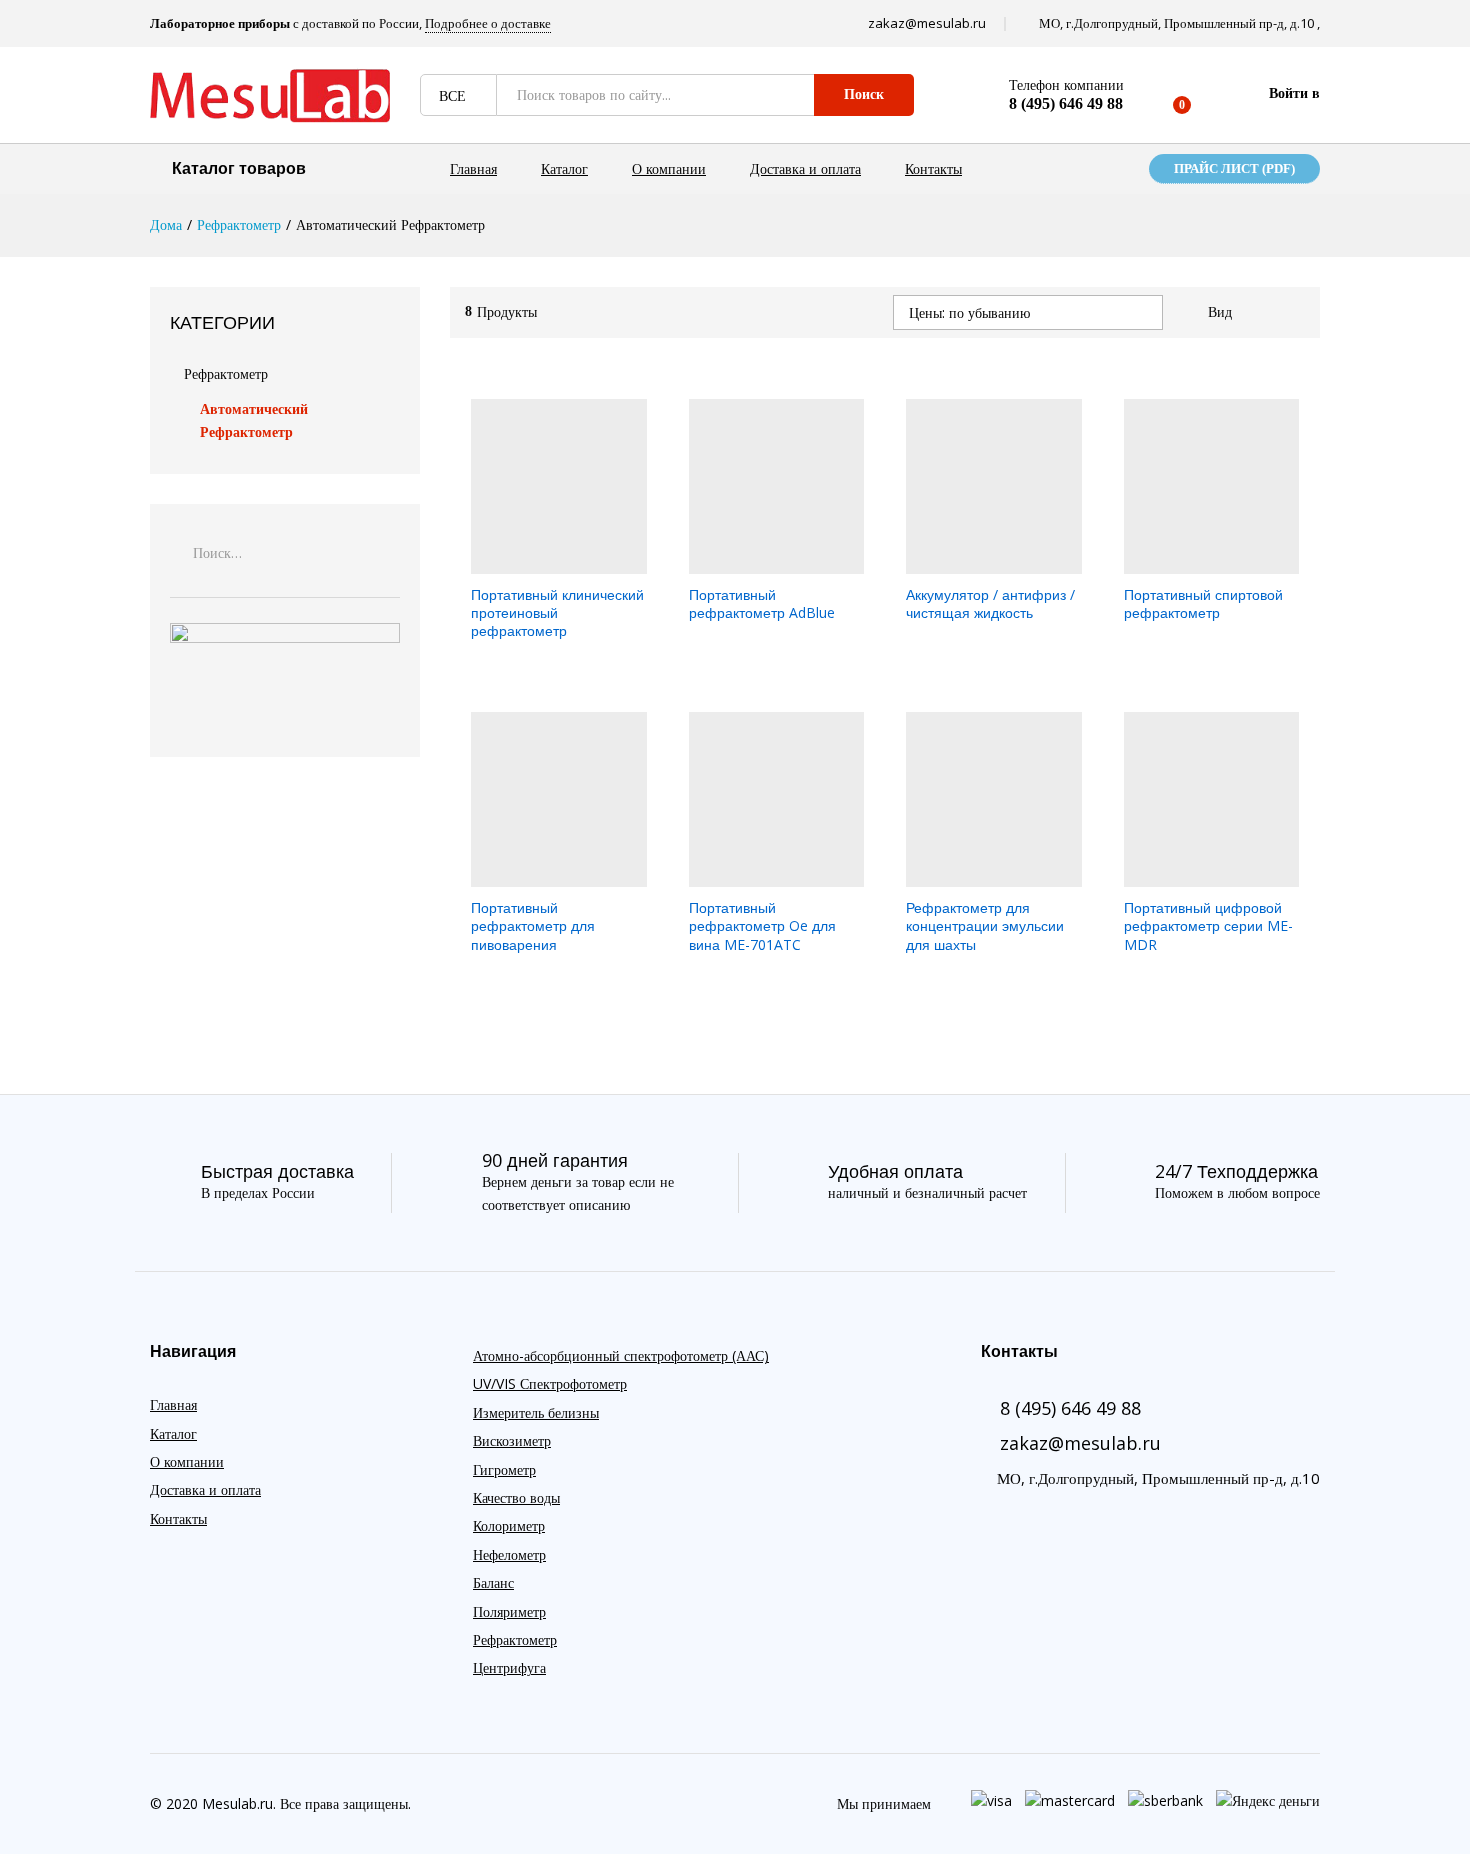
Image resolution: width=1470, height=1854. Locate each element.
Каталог (564, 169)
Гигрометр (504, 1469)
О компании (669, 169)
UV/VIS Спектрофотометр (550, 1383)
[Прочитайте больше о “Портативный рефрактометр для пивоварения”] (536, 875)
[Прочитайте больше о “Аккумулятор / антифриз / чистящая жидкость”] (971, 562)
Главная (473, 169)
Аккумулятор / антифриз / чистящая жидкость (990, 604)
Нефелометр (509, 1554)
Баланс (493, 1582)
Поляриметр (509, 1611)
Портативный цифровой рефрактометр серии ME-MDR (1208, 926)
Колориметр (509, 1525)
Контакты (933, 169)
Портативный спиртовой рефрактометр (1203, 604)
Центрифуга (509, 1667)
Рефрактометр (226, 373)
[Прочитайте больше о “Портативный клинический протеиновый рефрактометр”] (536, 562)
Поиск (864, 94)
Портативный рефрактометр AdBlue (762, 604)
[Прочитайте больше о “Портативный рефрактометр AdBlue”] (753, 562)
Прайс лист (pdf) (1234, 168)
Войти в (1294, 93)
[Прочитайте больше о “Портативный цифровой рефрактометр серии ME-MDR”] (1188, 875)
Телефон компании (1066, 85)
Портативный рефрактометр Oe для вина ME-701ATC (762, 926)
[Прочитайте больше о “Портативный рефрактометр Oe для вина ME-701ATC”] (753, 875)
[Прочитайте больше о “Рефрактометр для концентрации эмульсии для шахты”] (971, 875)
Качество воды (516, 1497)
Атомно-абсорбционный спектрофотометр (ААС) (621, 1355)
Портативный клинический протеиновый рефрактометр (557, 613)
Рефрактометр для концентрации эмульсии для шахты (985, 926)
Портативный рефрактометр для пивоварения (533, 926)
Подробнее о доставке (488, 23)
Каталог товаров (239, 168)
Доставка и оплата (805, 169)
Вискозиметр (512, 1440)
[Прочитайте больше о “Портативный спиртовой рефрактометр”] (1188, 562)
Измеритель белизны (536, 1412)
